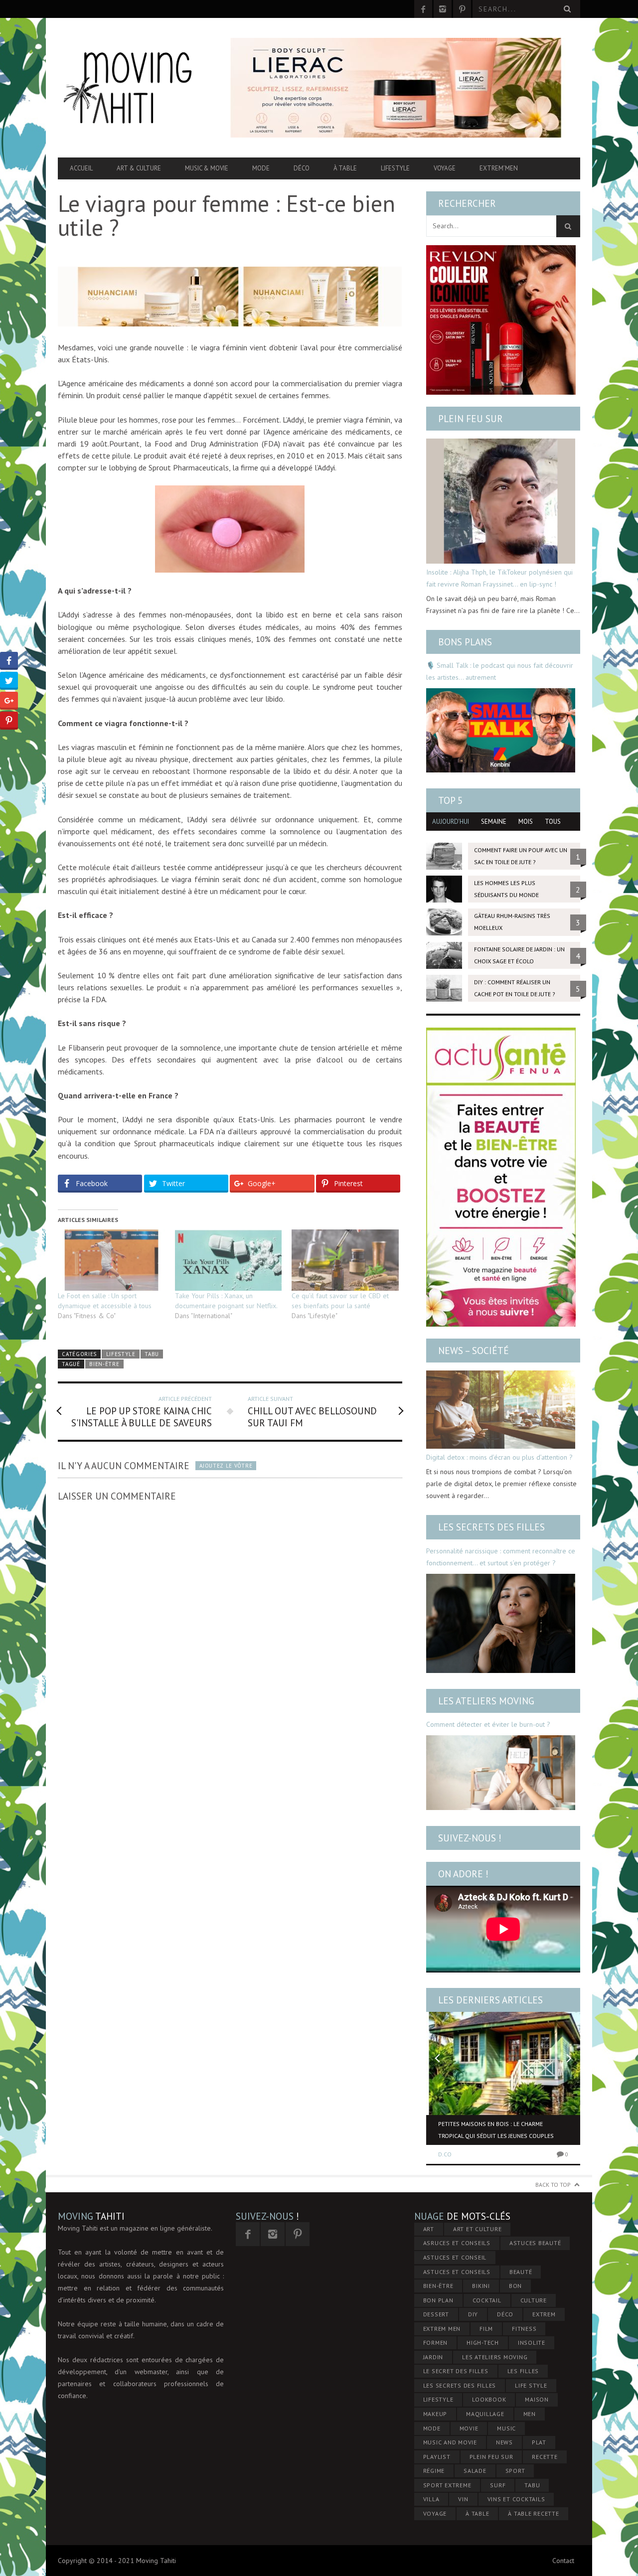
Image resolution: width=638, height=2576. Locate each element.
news (504, 2442)
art (429, 2229)
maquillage (485, 2414)
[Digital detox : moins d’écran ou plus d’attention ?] (501, 1410)
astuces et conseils (457, 2272)
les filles (523, 2371)
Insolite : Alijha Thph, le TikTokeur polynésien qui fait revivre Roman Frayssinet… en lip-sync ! (499, 578)
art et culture (478, 2229)
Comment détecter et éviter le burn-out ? (488, 1724)
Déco (302, 168)
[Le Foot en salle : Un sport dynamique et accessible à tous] (111, 1260)
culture (534, 2300)
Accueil (81, 168)
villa (431, 2499)
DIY (473, 2314)
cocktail (487, 2300)
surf (498, 2485)
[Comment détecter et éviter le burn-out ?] (501, 1773)
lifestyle (438, 2399)
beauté (521, 2272)
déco (505, 2314)
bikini (481, 2286)
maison (537, 2399)
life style (531, 2385)
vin (463, 2499)
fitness (524, 2329)
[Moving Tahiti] (136, 88)
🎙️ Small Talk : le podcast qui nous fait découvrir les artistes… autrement (500, 671)
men (530, 2414)
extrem (544, 2314)
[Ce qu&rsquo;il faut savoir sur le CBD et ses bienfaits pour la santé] (345, 1260)
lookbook (489, 2399)
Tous (553, 822)
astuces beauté (535, 2243)
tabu (532, 2485)
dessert (436, 2314)
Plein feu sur (471, 419)
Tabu (152, 1354)
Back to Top (553, 2185)
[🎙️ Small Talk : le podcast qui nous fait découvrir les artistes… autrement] (501, 730)
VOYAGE (435, 2513)
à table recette (533, 2513)
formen (436, 2343)
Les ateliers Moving (486, 1701)
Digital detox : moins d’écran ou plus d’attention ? (499, 1457)
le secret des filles (456, 2371)
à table (477, 2513)
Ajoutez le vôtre (226, 1466)
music (506, 2428)
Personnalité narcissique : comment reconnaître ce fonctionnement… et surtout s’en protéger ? (501, 1557)
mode (432, 2428)
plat (539, 2442)
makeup (435, 2414)
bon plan (438, 2300)
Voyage (445, 168)
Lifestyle (395, 168)
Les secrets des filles (491, 1527)
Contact (563, 2561)
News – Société (474, 1351)
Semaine (494, 822)
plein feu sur (491, 2457)
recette (545, 2457)
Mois (526, 822)
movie (469, 2428)
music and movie (450, 2442)
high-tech (483, 2343)
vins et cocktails (516, 2499)
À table (345, 168)
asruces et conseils (457, 2243)
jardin (433, 2357)
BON (515, 2286)
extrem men (442, 2329)
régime (434, 2471)
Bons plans (465, 642)
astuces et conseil (455, 2257)
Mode (261, 168)
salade (475, 2471)
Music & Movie (207, 168)
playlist (437, 2457)
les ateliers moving (495, 2357)
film (486, 2329)
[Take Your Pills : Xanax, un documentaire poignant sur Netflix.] (229, 1260)
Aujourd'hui (451, 822)
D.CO (445, 2154)
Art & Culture (139, 168)
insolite (532, 2343)
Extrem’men (499, 168)
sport (515, 2471)
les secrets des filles (460, 2385)
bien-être (104, 1364)
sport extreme (447, 2485)
